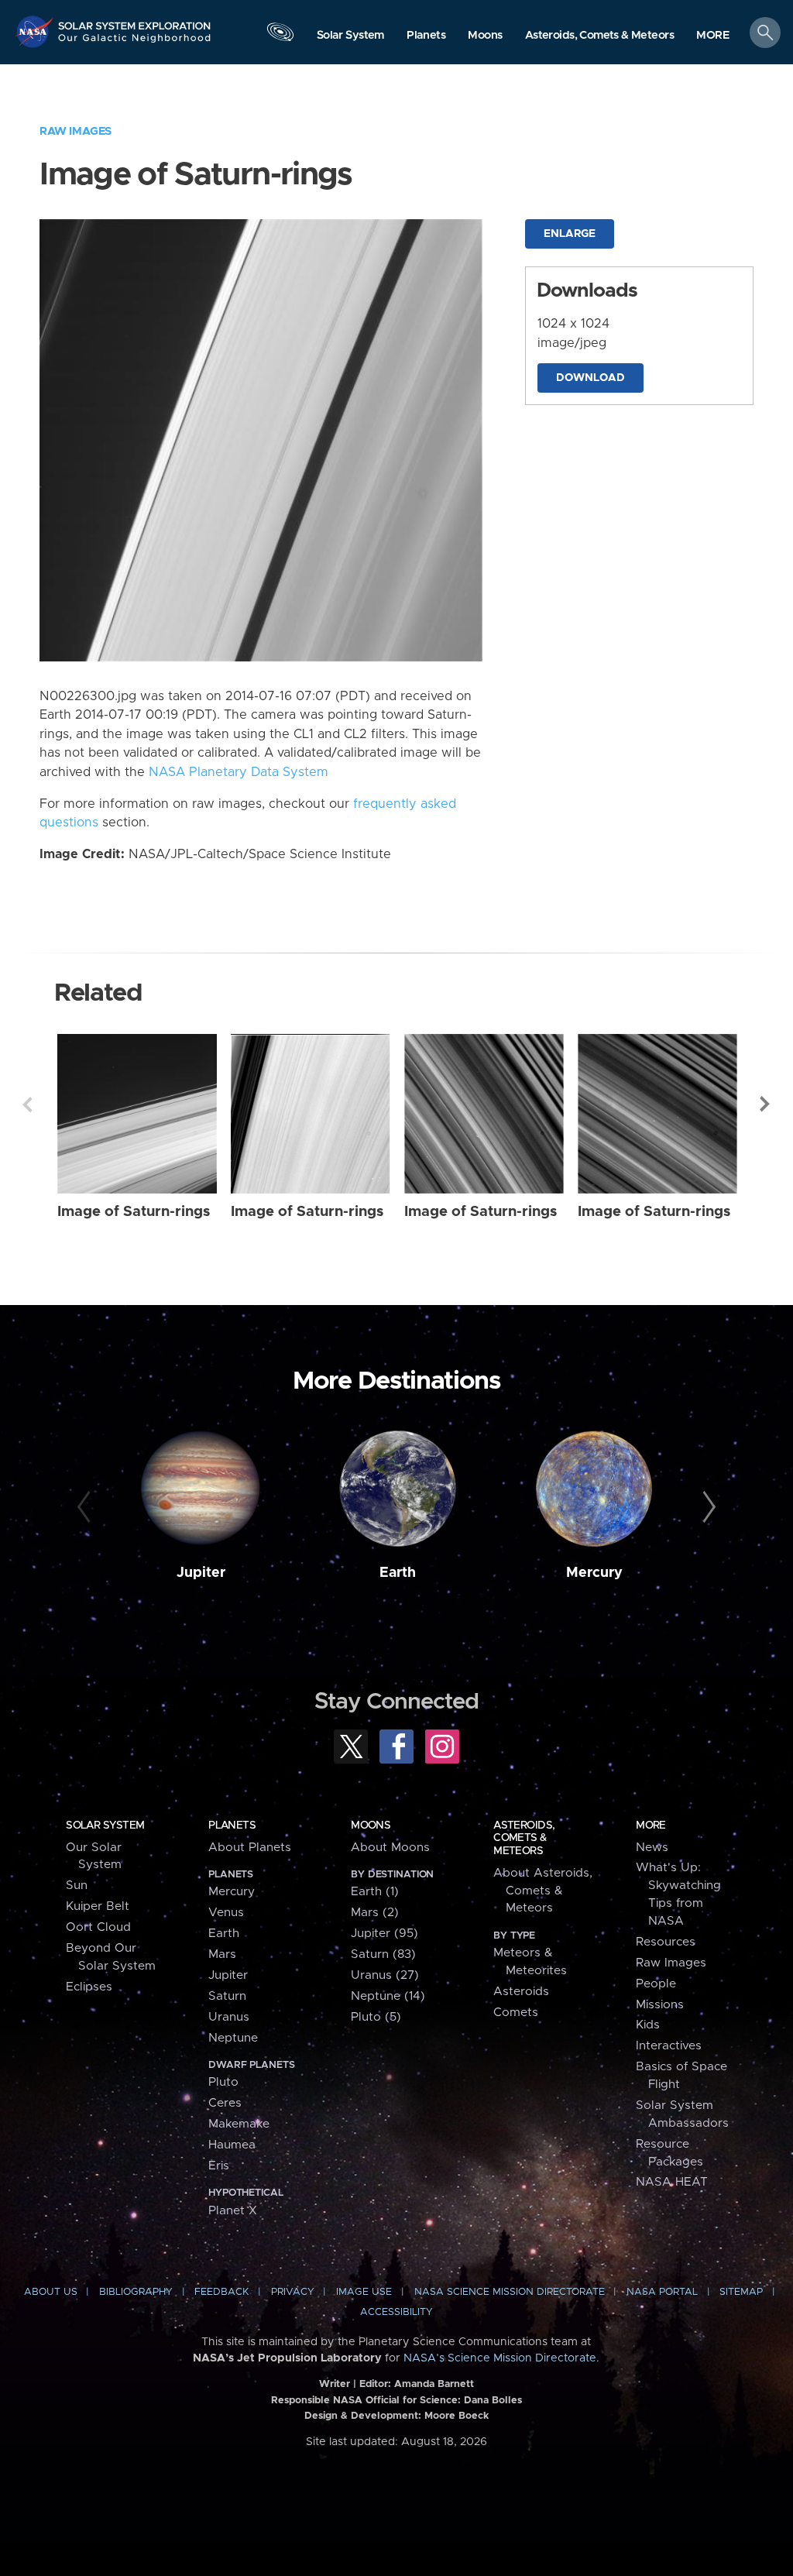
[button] (713, 36)
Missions (660, 2005)
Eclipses (89, 1987)
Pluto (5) (376, 2017)
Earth (398, 1573)
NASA (36, 31)
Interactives (669, 2046)
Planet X (233, 2211)
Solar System (105, 1826)
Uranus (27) (385, 1975)
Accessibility (396, 2312)
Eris (219, 2166)
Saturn (227, 1996)
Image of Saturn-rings (134, 1212)
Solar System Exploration (135, 21)
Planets (232, 1826)
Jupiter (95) (384, 1934)
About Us (51, 2292)
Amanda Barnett (434, 2384)
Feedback (221, 2292)
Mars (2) (375, 1913)
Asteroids (521, 1992)
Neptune (233, 2038)
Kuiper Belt (98, 1906)
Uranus (229, 2017)
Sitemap (741, 2292)
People (656, 1984)
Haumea (232, 2145)
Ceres (225, 2103)
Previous (27, 1104)
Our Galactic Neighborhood (135, 43)
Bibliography (136, 2292)
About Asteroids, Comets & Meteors (543, 1891)
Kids (648, 2025)
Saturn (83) (383, 1954)
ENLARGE (570, 234)
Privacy (293, 2292)
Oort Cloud (98, 1927)
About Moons (390, 1848)
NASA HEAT (672, 2182)
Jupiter (201, 1573)
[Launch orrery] (280, 36)
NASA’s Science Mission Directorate (500, 2358)
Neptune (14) (388, 1996)
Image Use (364, 2292)
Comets (516, 2013)
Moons (371, 1826)
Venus (226, 1913)
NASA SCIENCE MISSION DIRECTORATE (510, 2292)
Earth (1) (375, 1892)
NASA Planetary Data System (239, 772)
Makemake (239, 2124)
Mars (222, 1954)
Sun (77, 1886)
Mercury (594, 1573)
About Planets (250, 1848)
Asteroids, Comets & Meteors (524, 1838)
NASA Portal (662, 2292)
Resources (666, 1942)
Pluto (223, 2082)
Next (766, 1104)
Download (590, 378)
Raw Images (76, 131)
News (652, 1848)
